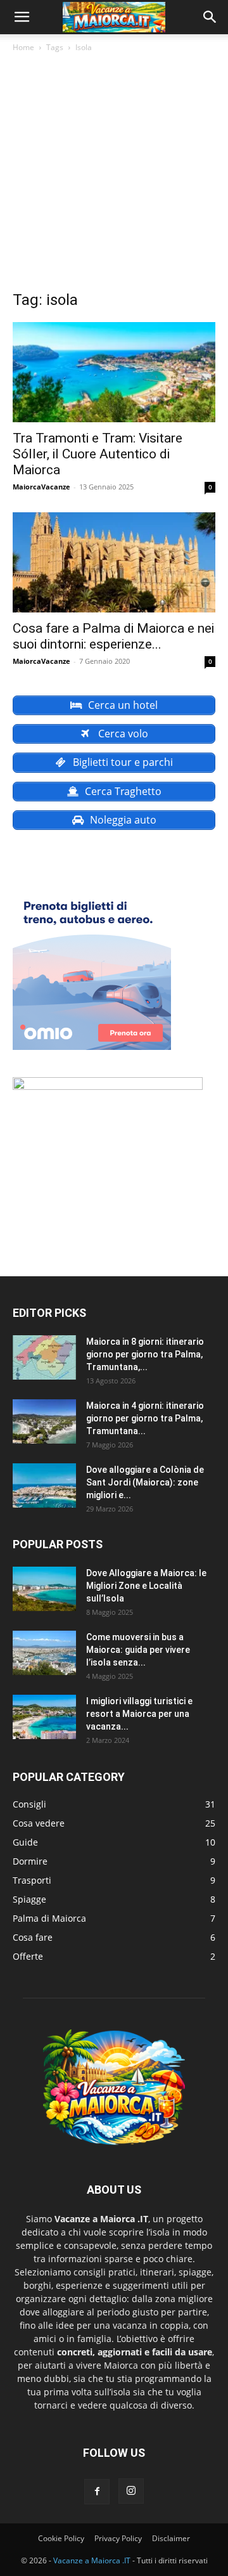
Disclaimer (171, 2538)
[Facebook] (97, 2492)
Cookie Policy (61, 2538)
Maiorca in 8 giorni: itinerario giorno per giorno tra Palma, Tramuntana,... (145, 1354)
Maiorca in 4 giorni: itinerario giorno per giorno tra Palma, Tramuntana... (145, 1418)
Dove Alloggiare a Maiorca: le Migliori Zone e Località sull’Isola (146, 1586)
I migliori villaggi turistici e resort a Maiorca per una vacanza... (139, 1714)
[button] (22, 17)
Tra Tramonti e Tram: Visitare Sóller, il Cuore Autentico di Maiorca (98, 454)
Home (23, 47)
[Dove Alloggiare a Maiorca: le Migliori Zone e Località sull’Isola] (44, 1589)
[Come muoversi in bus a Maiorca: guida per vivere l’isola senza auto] (44, 1653)
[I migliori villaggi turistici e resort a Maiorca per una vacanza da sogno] (44, 1717)
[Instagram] (131, 2491)
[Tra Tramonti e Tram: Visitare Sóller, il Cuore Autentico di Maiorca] (114, 372)
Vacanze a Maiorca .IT (92, 2560)
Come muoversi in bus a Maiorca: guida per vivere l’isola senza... (138, 1650)
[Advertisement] (114, 175)
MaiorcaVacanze (41, 487)
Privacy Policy (118, 2538)
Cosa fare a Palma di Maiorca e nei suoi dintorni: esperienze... (113, 636)
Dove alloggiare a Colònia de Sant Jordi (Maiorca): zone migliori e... (145, 1482)
